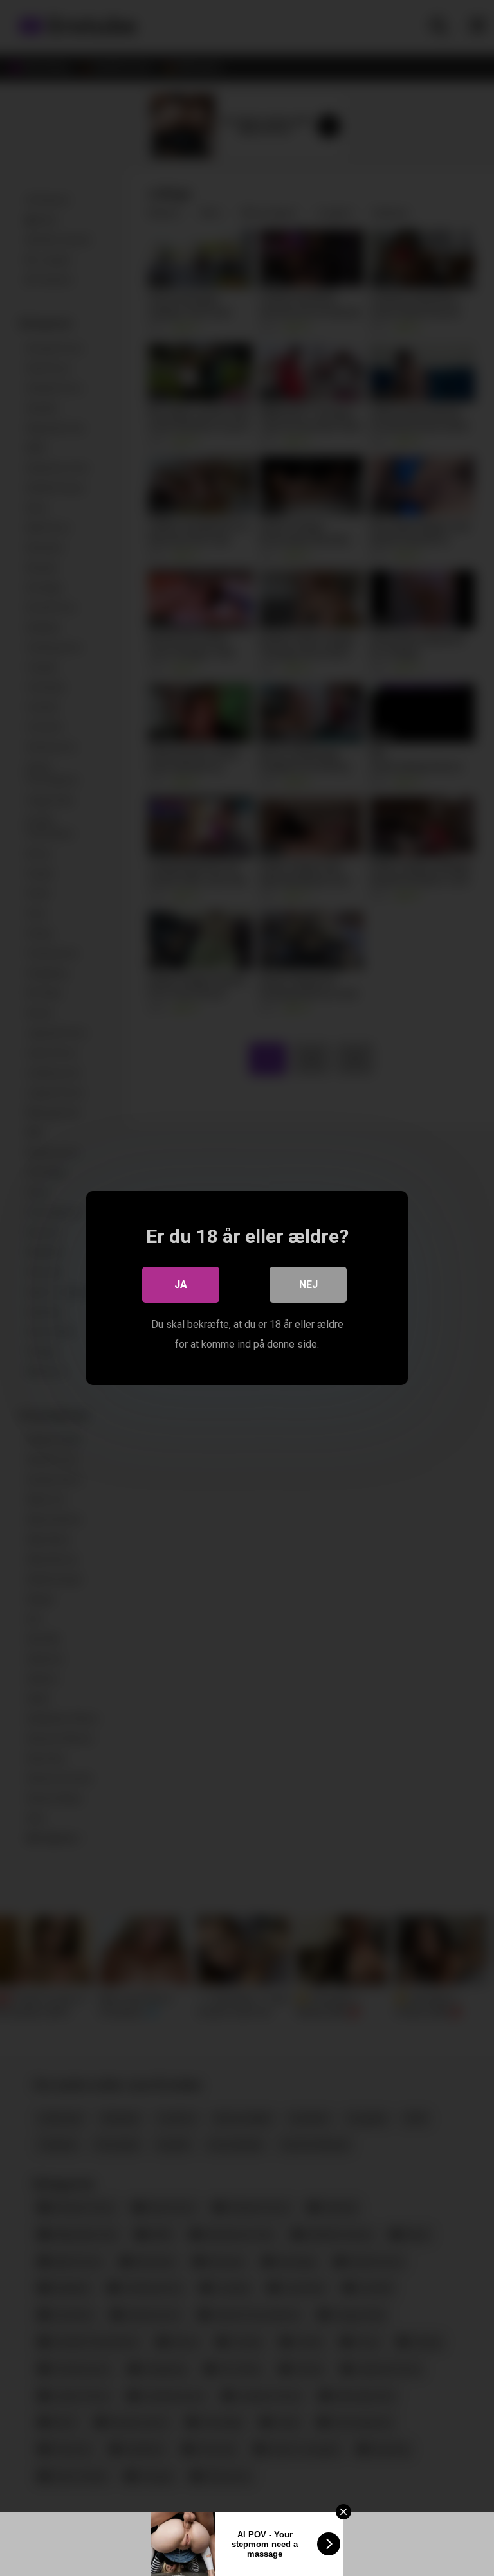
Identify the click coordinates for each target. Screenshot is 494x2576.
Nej (308, 1284)
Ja (181, 1284)
